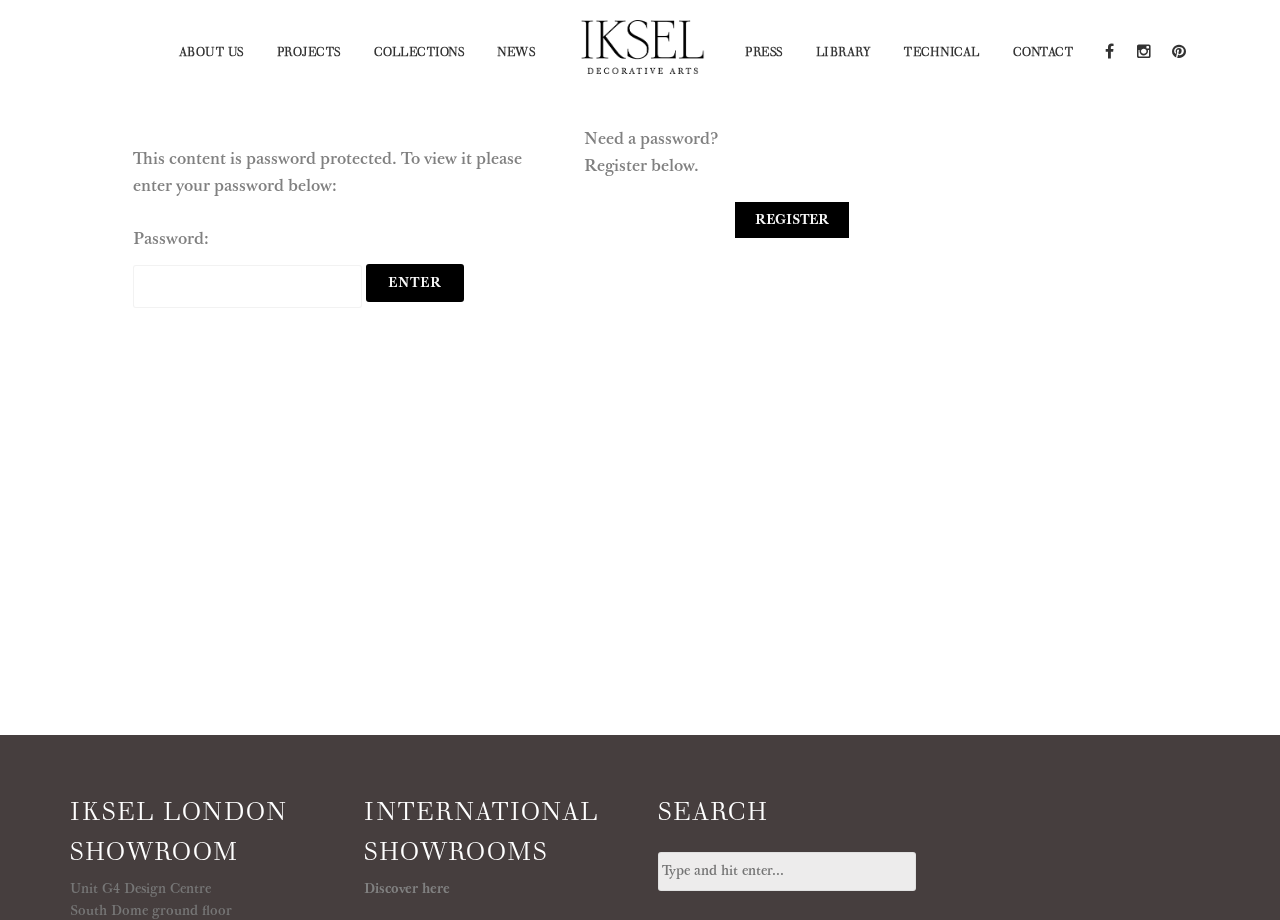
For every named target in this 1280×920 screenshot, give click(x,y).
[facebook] (1108, 50)
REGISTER (792, 220)
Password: (171, 239)
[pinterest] (1177, 50)
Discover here (407, 889)
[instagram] (1143, 50)
